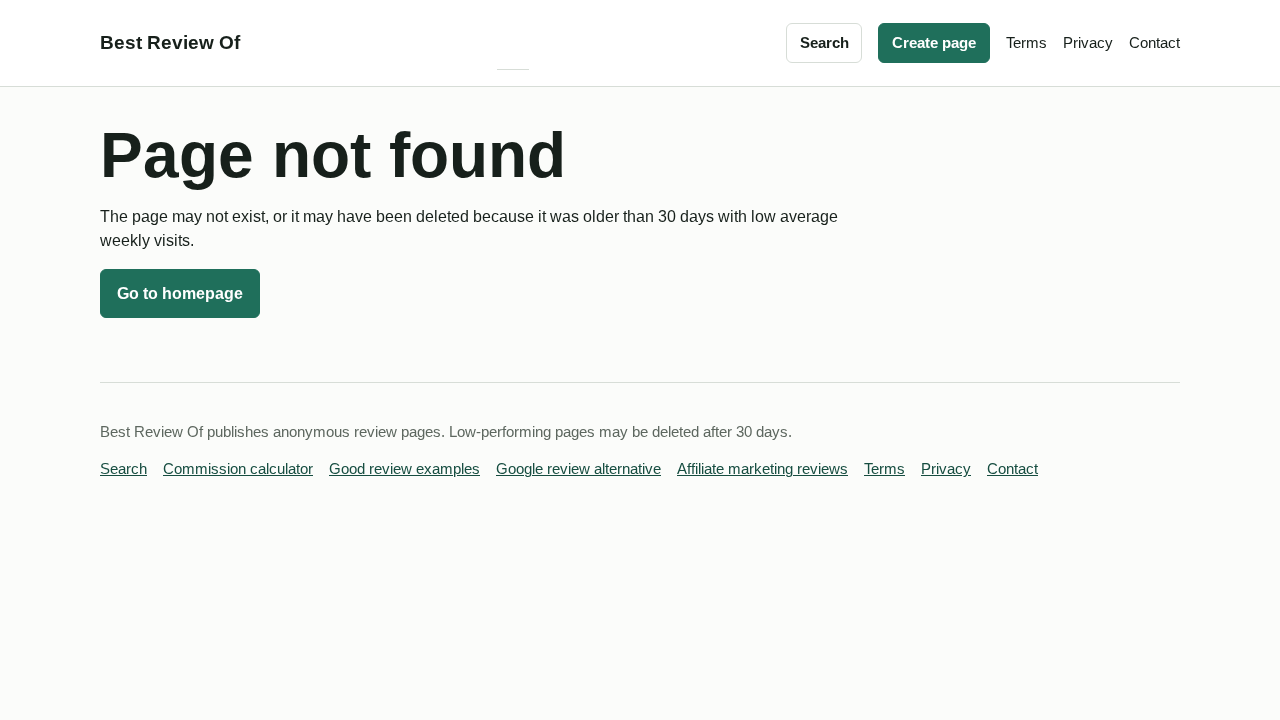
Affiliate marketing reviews (762, 469)
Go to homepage (180, 293)
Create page (934, 42)
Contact (1154, 42)
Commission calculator (238, 469)
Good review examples (404, 469)
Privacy (1088, 42)
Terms (1026, 42)
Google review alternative (578, 469)
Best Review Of (170, 42)
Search (824, 42)
